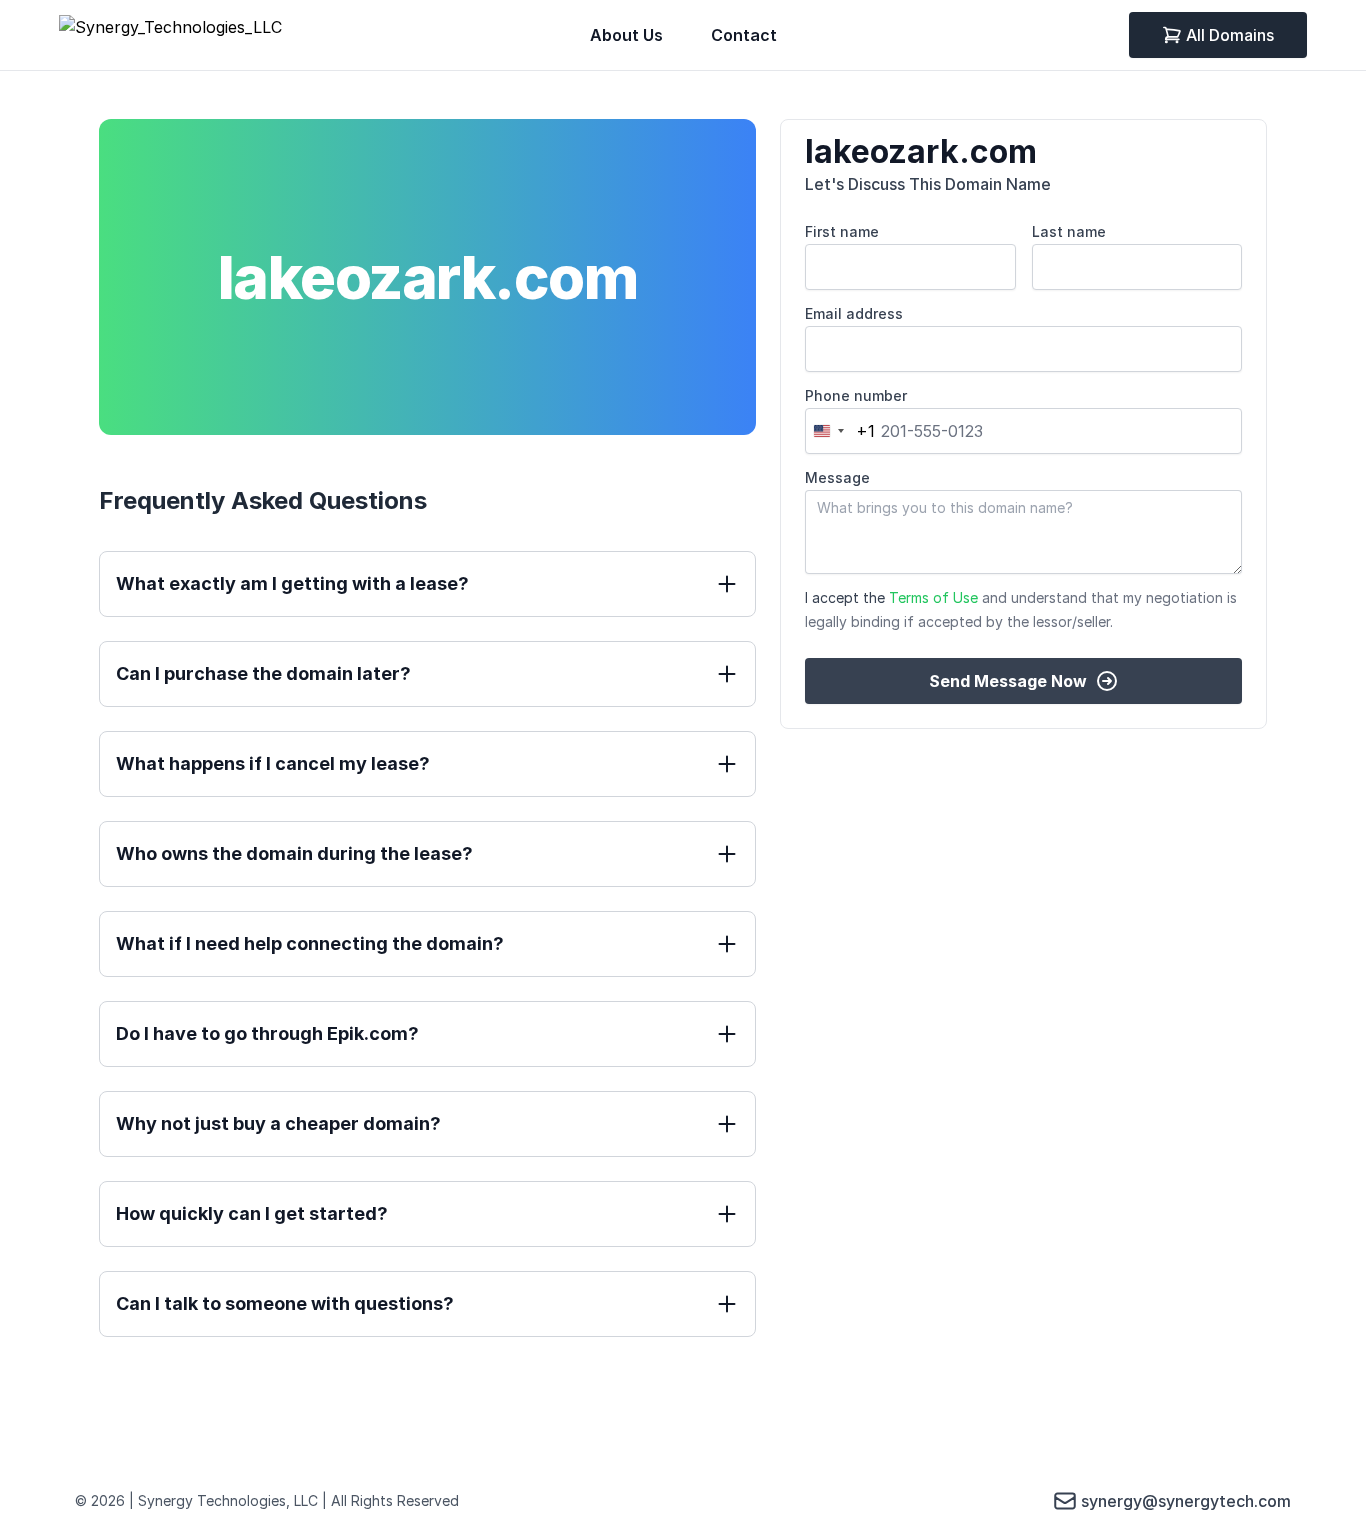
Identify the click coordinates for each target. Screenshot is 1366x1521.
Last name (1069, 231)
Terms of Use (933, 597)
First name (842, 231)
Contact (744, 35)
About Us (626, 35)
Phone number (856, 395)
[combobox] (840, 431)
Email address (854, 313)
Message (837, 477)
